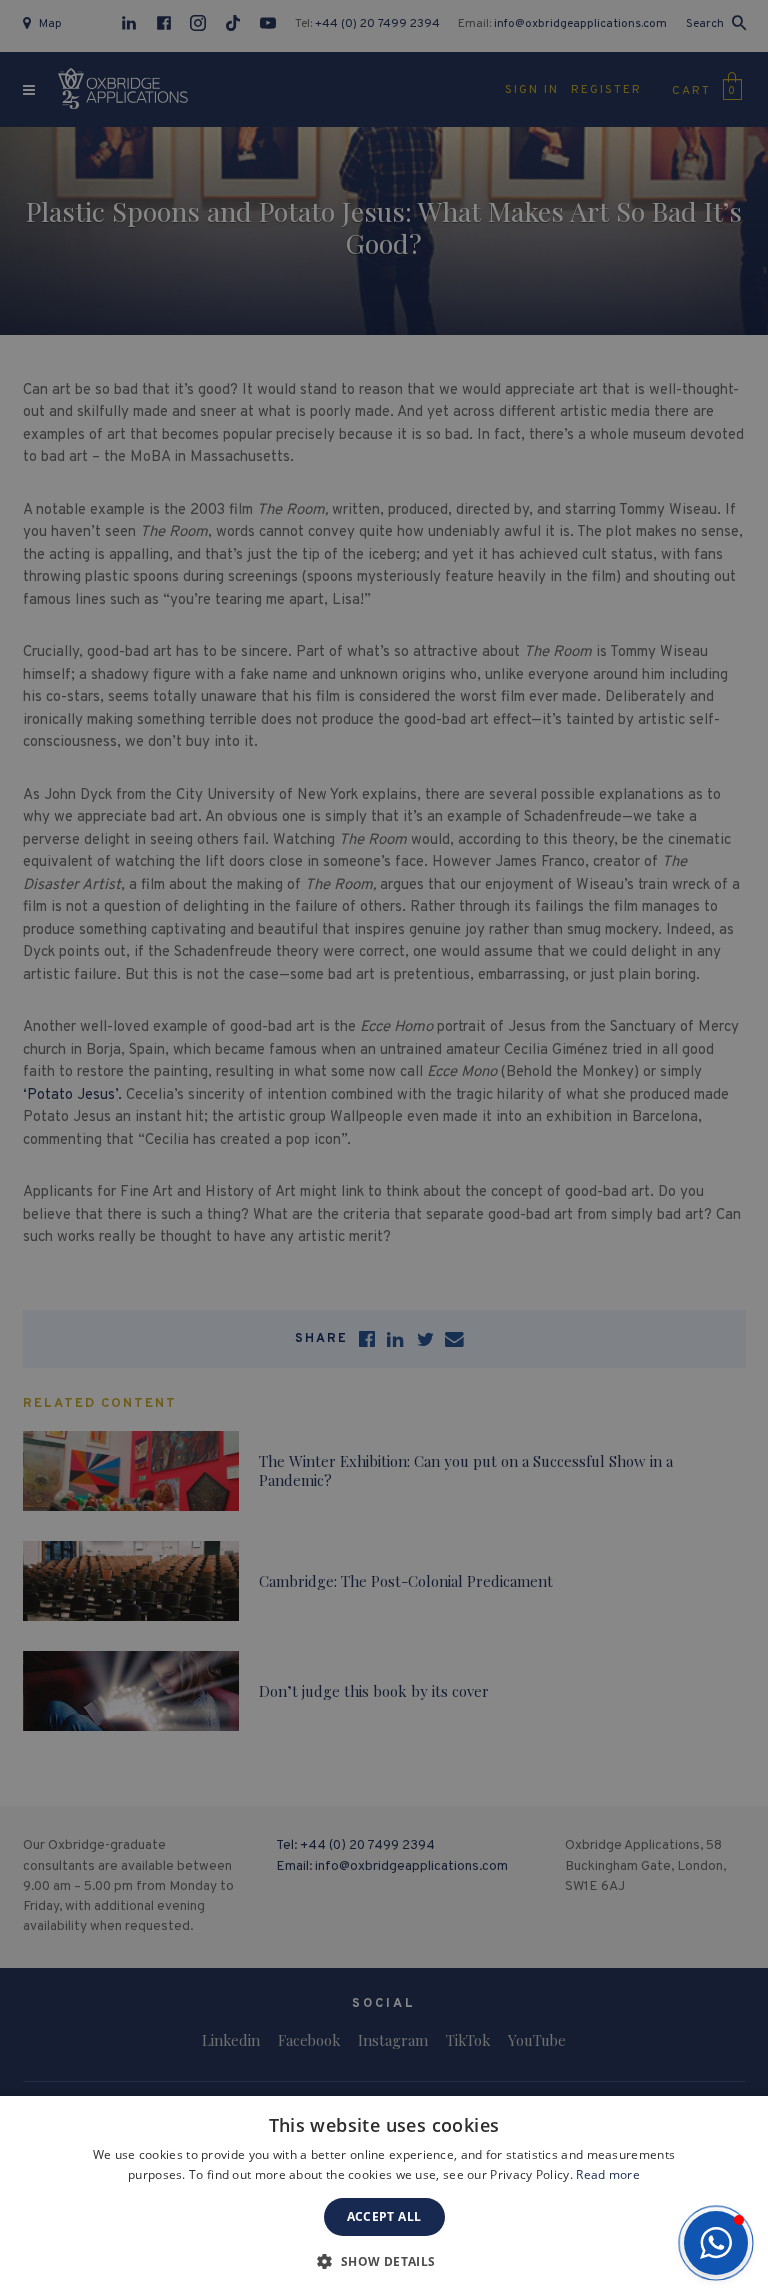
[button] (716, 2243)
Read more (608, 2174)
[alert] (384, 1147)
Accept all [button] (384, 2216)
